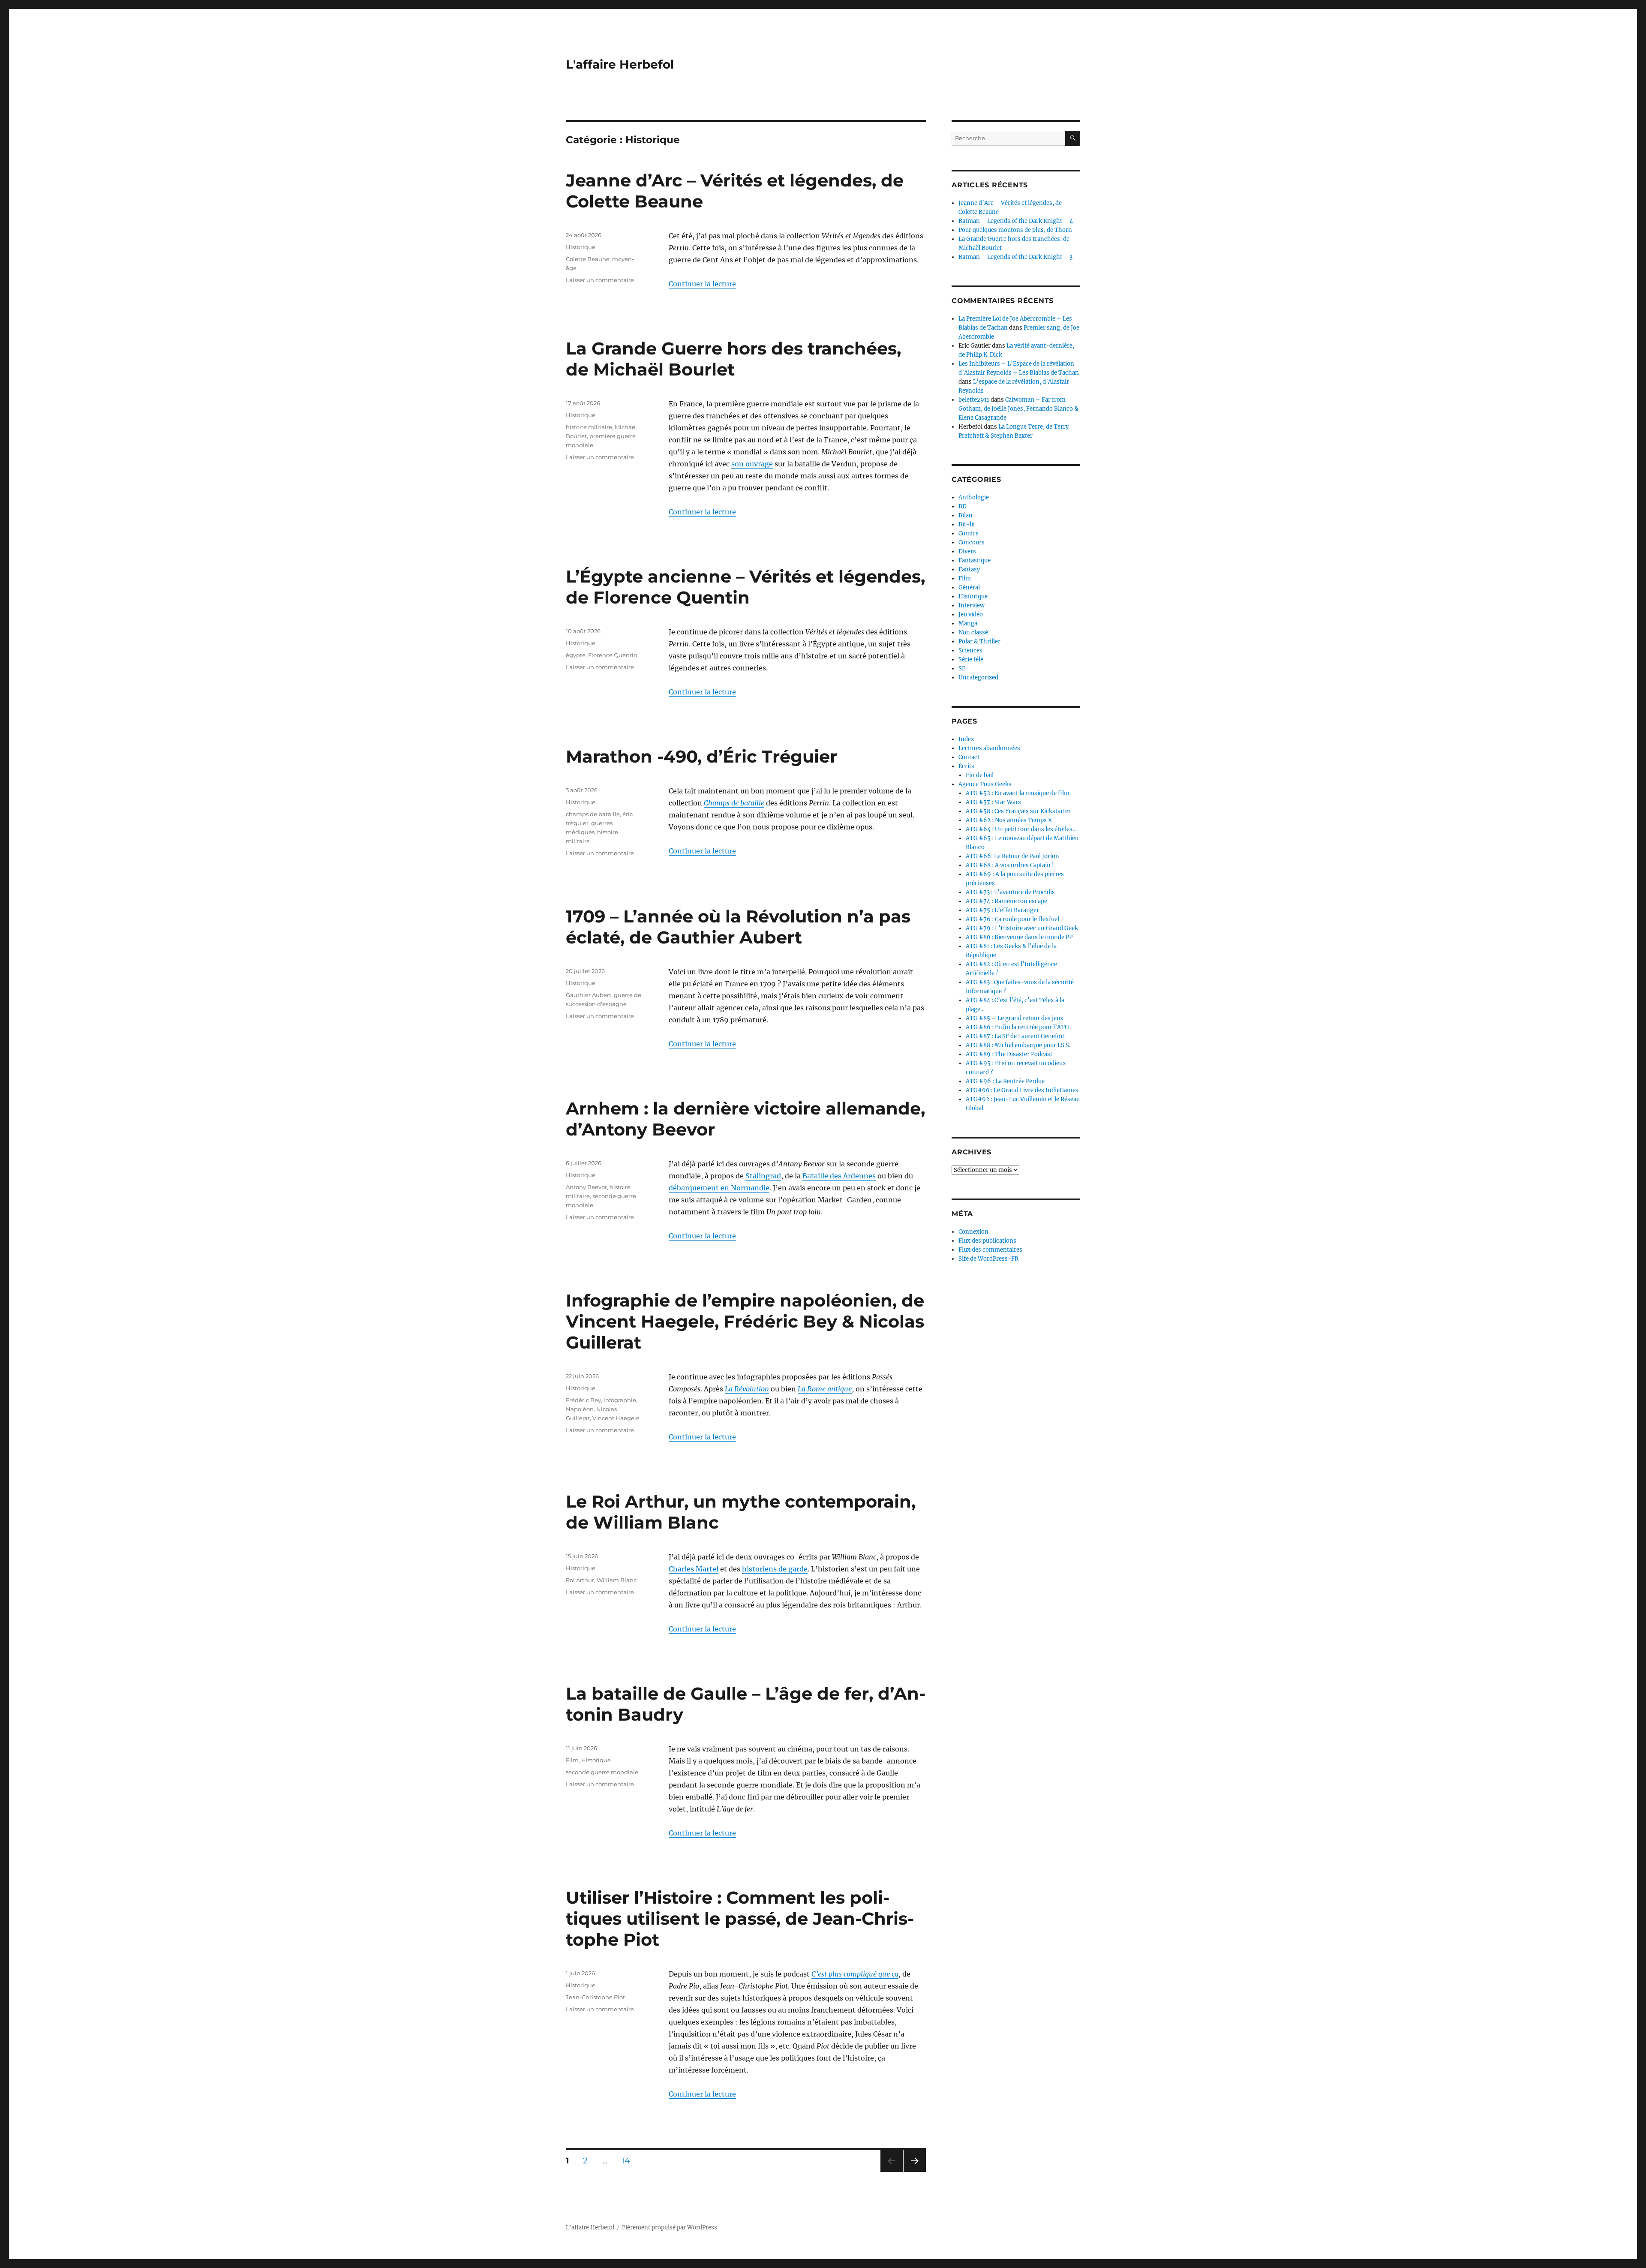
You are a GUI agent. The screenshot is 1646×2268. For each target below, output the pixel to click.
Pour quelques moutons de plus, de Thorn (1015, 230)
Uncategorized (978, 677)
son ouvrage (752, 464)
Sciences (970, 650)
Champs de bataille (734, 803)
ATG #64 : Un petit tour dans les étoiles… (1021, 829)
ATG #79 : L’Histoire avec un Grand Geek (1022, 928)
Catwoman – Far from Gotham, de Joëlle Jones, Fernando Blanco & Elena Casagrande (1018, 409)
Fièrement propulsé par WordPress (670, 2227)
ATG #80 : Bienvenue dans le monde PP (1019, 937)
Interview (972, 605)
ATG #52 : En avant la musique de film (1018, 793)
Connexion (973, 1232)
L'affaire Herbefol (620, 64)
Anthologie (974, 497)
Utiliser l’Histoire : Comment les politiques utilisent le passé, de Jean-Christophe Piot (740, 1918)
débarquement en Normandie (719, 1188)
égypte (576, 655)
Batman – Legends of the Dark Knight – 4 (1016, 221)
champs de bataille (593, 814)
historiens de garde (775, 1569)
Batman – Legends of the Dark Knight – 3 (1015, 257)
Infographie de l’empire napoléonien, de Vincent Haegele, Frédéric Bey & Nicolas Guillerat (745, 1321)
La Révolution (747, 1389)
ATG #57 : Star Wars (993, 802)
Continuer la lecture (702, 284)
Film (572, 1760)
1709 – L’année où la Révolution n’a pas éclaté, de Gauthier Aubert (738, 927)
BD (963, 506)
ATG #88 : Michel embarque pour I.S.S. (1018, 1045)
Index (966, 739)
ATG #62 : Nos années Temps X (1009, 820)
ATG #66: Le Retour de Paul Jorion (1012, 856)
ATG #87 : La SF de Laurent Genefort (1015, 1036)
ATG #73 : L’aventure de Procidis (1010, 892)
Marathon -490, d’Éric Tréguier (701, 756)
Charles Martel (694, 1569)
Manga (968, 623)
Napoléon (580, 1409)
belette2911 (974, 400)
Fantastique (975, 560)
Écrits (966, 766)
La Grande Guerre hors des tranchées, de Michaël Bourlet (733, 359)
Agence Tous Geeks (985, 784)
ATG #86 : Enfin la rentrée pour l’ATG (1017, 1027)
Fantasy (969, 569)
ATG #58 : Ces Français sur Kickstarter (1018, 811)
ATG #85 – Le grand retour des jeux (1015, 1018)
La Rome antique (825, 1389)
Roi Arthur (580, 1580)
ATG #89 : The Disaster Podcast (1009, 1054)
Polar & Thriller (979, 641)
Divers (967, 551)
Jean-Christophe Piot (595, 1997)
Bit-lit (967, 524)
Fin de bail (980, 775)
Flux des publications (987, 1241)
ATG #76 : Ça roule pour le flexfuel (1012, 919)
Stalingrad (763, 1176)
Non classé (973, 632)
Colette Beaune (588, 259)
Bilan (966, 515)
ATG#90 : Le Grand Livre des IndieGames (1022, 1090)
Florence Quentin (613, 655)
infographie (620, 1400)
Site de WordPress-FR (988, 1259)
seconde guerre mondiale (602, 1772)
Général (969, 587)
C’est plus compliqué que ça (855, 1974)
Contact (969, 757)
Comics (969, 533)
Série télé (971, 659)
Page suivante (914, 2172)
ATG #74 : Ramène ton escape (1006, 901)
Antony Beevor (586, 1187)
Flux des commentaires (990, 1250)
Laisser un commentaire (600, 280)
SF (962, 668)
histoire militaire (589, 427)
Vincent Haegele (616, 1418)
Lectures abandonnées (989, 748)
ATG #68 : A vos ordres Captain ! (1010, 865)
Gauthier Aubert (589, 995)
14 (629, 2160)
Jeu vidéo (971, 614)
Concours (972, 542)
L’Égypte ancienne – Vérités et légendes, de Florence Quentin (745, 587)
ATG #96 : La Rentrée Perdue (1005, 1081)
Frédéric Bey (583, 1400)
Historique (581, 247)
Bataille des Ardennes (839, 1176)
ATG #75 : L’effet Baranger (1002, 910)
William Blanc (617, 1580)
